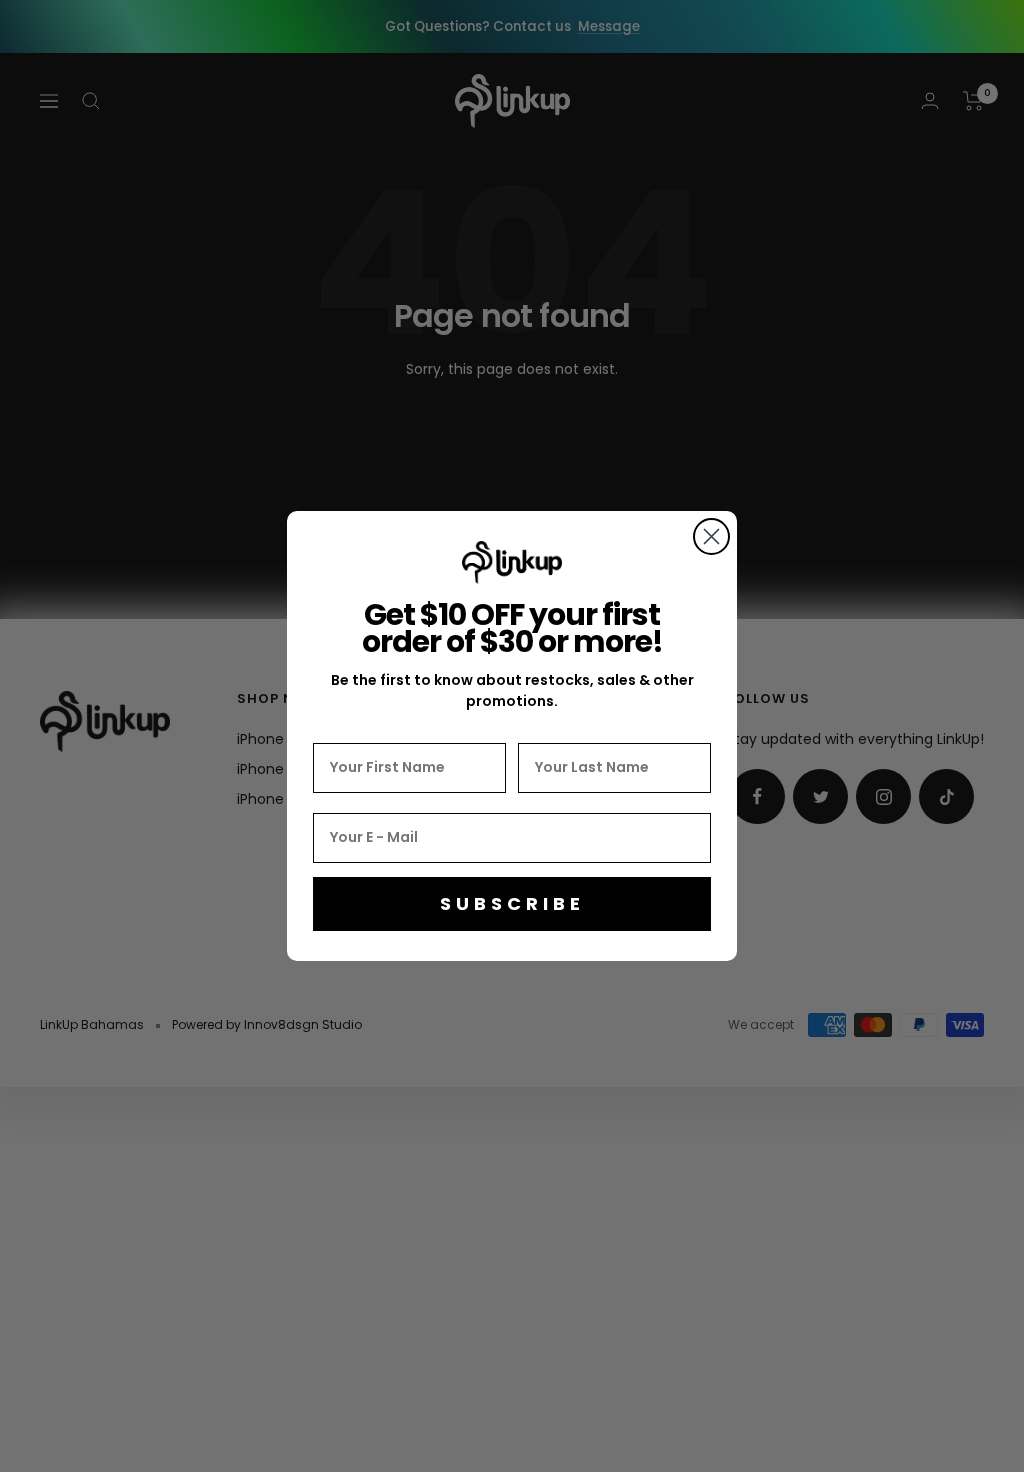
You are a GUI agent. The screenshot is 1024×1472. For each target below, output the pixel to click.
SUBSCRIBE (512, 903)
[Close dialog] (711, 536)
